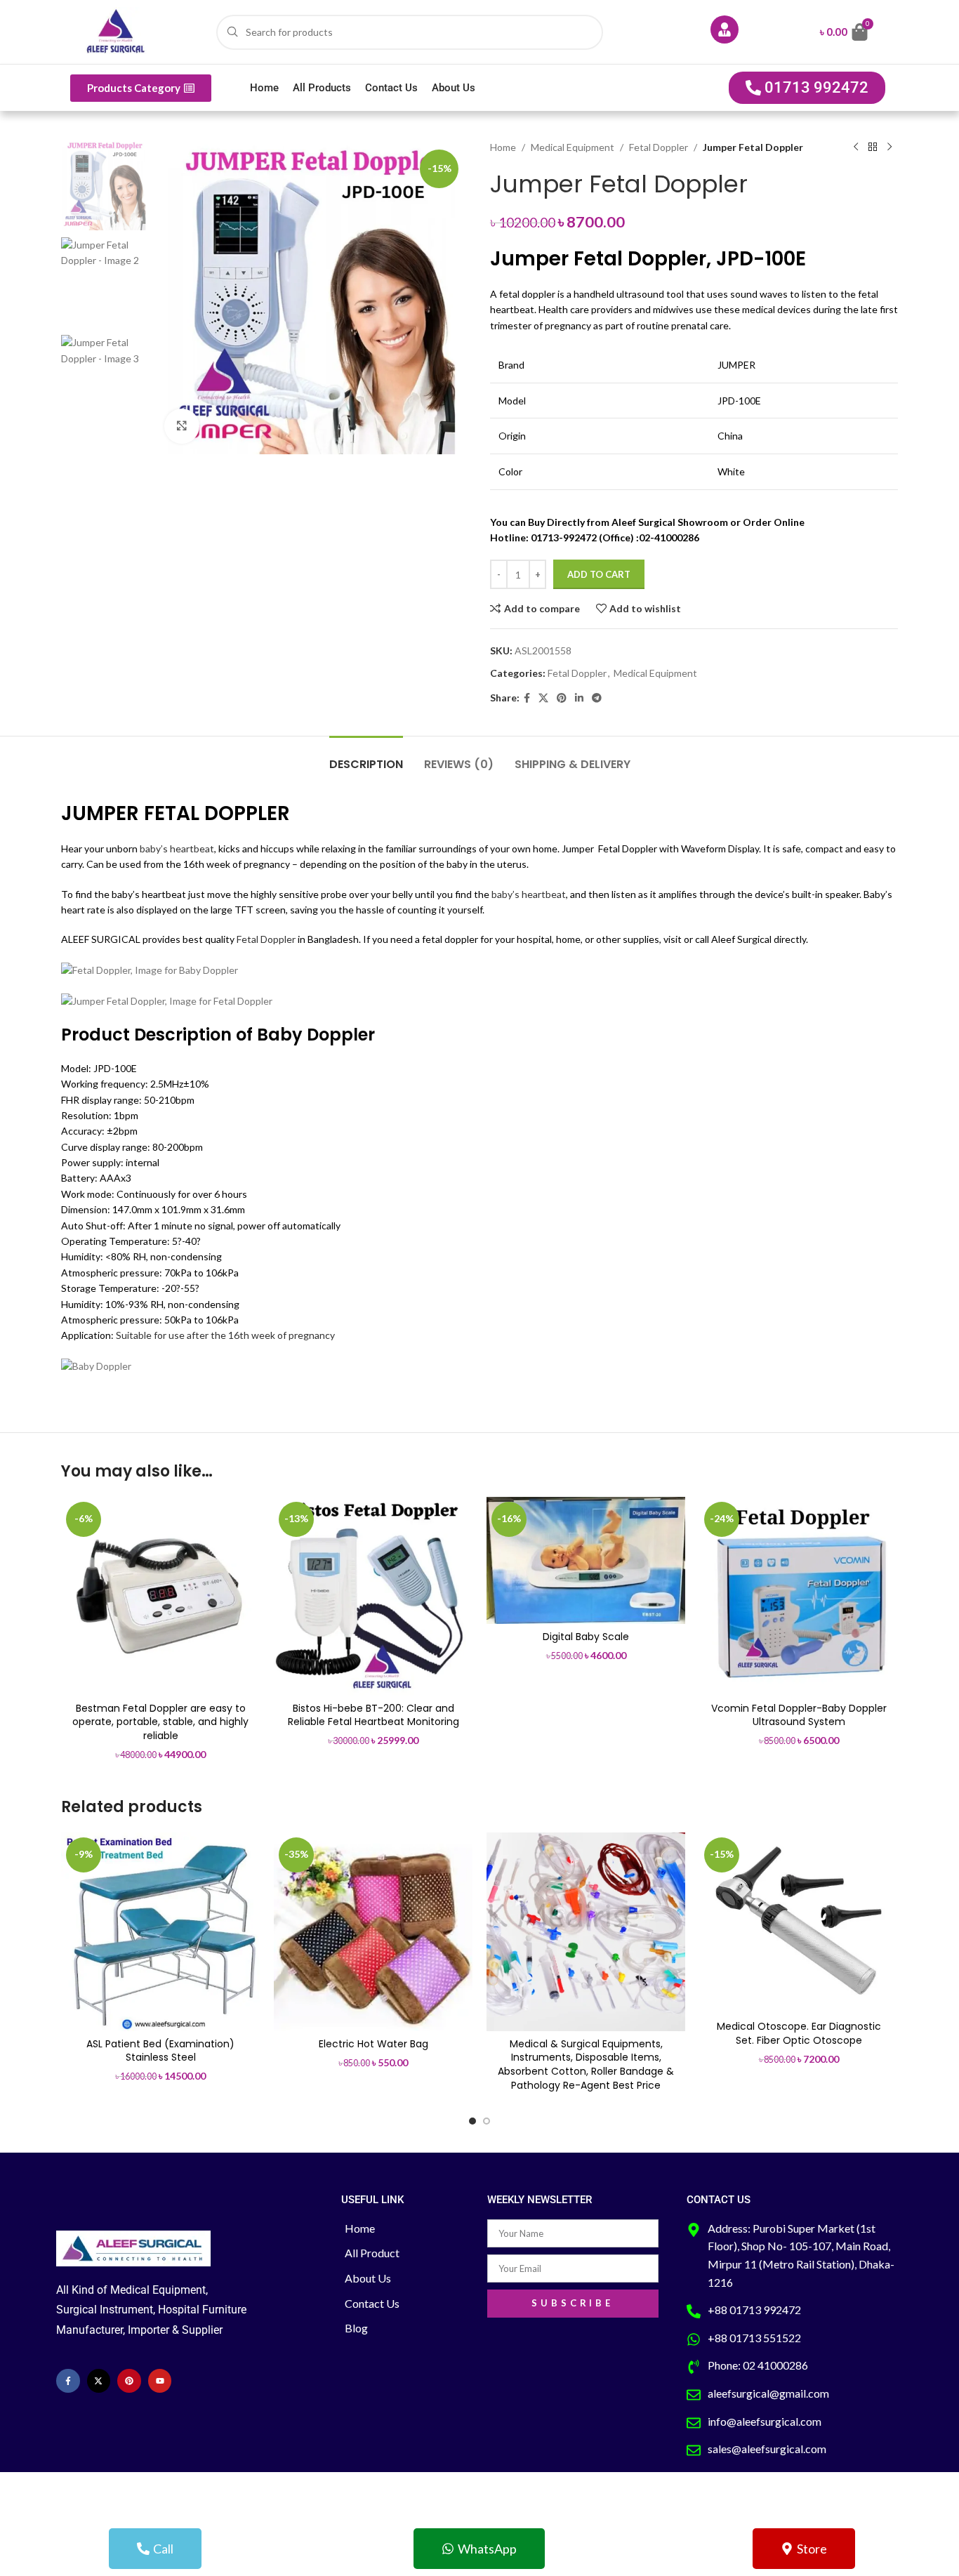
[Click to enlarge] (182, 426)
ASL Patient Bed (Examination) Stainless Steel (160, 2051)
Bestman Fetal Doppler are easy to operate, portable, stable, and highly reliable (160, 1722)
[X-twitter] (99, 2381)
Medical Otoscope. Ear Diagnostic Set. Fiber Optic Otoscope (799, 2033)
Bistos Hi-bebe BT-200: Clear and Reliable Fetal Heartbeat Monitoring (373, 1715)
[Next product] (889, 147)
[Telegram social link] (597, 698)
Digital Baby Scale (586, 1637)
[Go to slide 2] (487, 2121)
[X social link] (543, 698)
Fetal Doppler (659, 147)
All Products (322, 88)
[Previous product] (856, 147)
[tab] (366, 757)
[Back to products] (873, 147)
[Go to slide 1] (472, 2121)
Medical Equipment (573, 147)
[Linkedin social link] (579, 698)
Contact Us (391, 88)
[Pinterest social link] (562, 698)
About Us (454, 88)
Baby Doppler (316, 1035)
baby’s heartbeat (176, 848)
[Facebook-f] (68, 2381)
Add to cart (599, 574)
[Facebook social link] (527, 698)
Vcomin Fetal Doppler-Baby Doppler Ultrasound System (799, 1715)
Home (264, 88)
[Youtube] (160, 2381)
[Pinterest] (129, 2381)
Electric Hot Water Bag (373, 2044)
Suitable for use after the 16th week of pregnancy (224, 1335)
